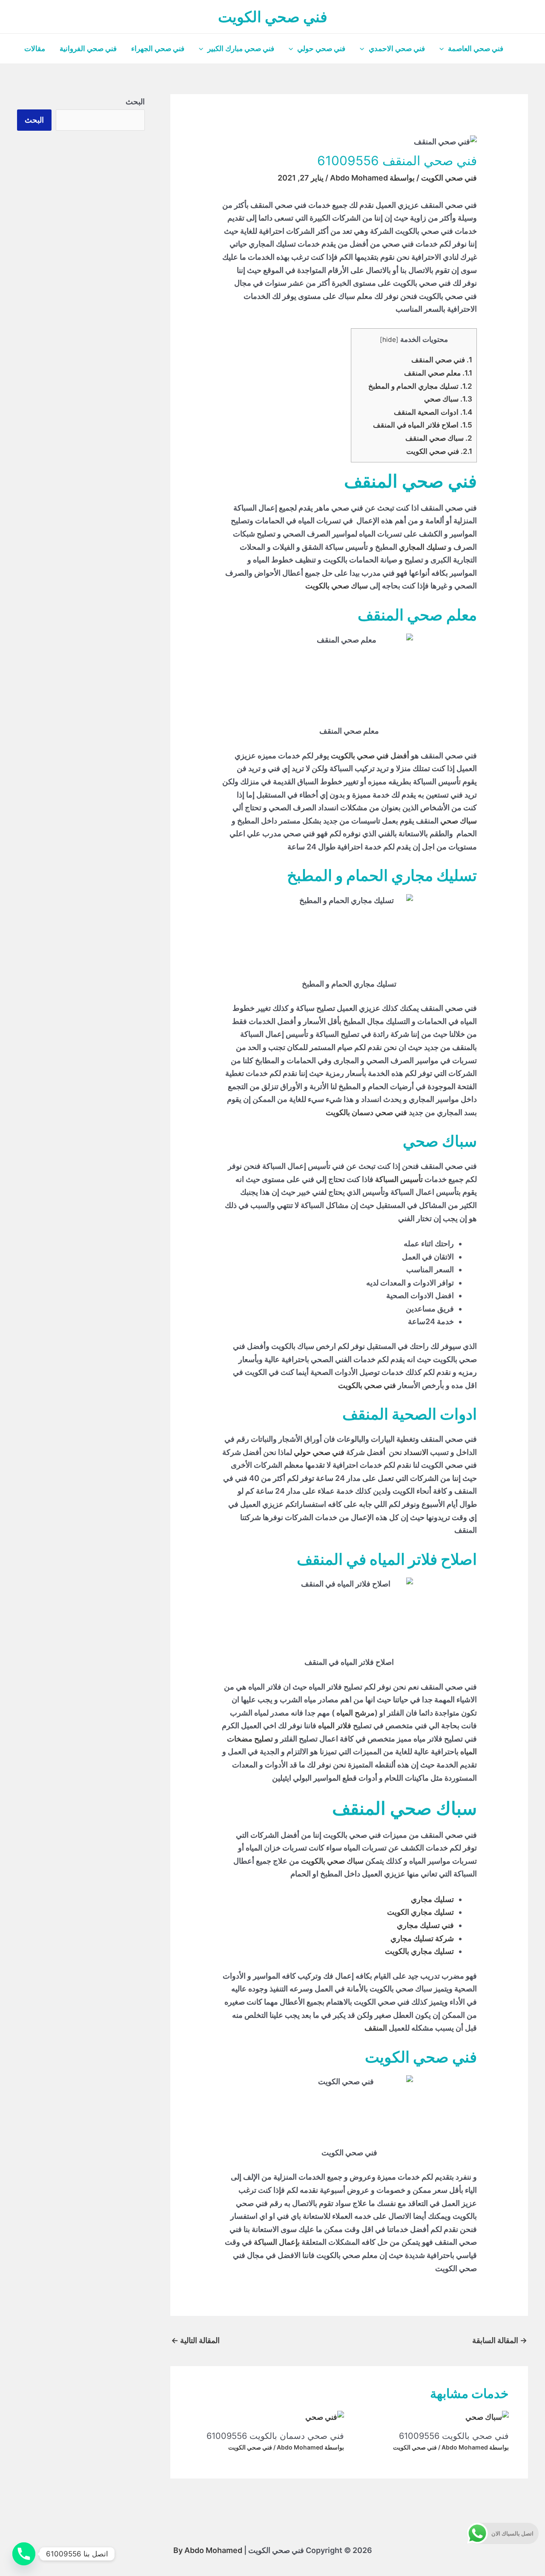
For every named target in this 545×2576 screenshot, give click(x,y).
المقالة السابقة (500, 2340)
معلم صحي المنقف (437, 373)
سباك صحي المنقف (439, 438)
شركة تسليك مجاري (422, 1938)
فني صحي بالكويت (367, 1385)
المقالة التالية (195, 2340)
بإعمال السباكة (277, 2242)
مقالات (35, 49)
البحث (135, 102)
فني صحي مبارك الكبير (241, 49)
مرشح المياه (356, 1713)
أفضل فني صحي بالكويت (370, 756)
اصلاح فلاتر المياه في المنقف (423, 425)
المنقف (376, 2028)
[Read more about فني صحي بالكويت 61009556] (487, 2417)
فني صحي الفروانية (88, 49)
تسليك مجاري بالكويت (419, 1951)
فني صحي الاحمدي (397, 49)
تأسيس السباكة (399, 1179)
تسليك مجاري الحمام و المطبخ (419, 386)
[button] (444, 49)
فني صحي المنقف (442, 360)
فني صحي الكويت (273, 17)
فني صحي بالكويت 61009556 (454, 2436)
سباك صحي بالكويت (337, 586)
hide (389, 340)
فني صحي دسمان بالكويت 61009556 (275, 2436)
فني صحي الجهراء (158, 49)
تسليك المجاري (423, 547)
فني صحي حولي (321, 49)
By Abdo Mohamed (208, 2550)
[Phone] (24, 2554)
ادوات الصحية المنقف (433, 412)
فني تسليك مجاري (425, 1925)
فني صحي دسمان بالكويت (366, 1112)
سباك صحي (448, 399)
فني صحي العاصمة (476, 49)
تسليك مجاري (432, 1899)
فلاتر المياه (335, 1725)
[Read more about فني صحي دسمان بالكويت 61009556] (325, 2417)
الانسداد (416, 1452)
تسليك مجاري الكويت (420, 1912)
